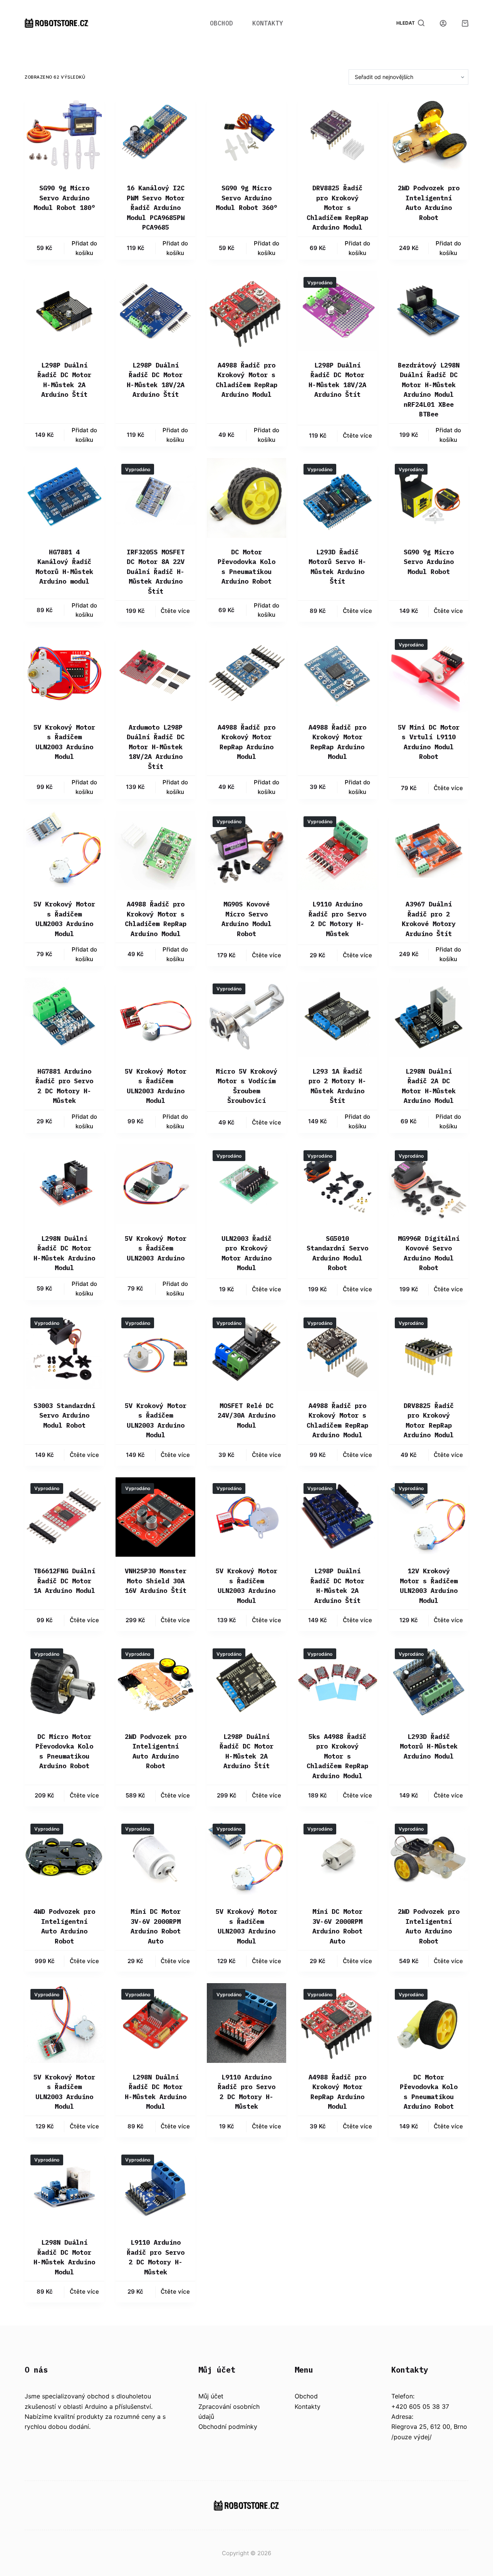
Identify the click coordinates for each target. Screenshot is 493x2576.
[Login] (443, 23)
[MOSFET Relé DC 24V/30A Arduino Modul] (246, 1351)
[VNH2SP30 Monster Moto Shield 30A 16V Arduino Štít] (155, 1517)
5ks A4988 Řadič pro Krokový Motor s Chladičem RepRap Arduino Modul (337, 1756)
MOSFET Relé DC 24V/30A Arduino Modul (246, 1416)
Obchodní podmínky (228, 2427)
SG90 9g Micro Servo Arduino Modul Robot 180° (64, 198)
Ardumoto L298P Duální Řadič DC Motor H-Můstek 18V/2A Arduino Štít (156, 747)
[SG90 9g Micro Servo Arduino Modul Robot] (429, 498)
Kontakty (268, 23)
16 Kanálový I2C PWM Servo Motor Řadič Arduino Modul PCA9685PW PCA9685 (156, 208)
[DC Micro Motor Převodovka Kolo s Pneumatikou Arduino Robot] (64, 1682)
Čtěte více (357, 435)
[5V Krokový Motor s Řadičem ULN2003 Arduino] (155, 1184)
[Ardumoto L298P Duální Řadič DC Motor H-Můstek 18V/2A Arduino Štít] (155, 673)
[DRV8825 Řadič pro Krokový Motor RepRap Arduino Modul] (429, 1351)
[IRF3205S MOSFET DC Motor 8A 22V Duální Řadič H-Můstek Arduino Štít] (155, 498)
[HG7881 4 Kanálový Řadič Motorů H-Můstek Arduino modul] (64, 498)
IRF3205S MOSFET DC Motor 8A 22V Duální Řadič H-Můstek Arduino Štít (156, 572)
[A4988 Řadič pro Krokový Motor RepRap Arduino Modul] (246, 673)
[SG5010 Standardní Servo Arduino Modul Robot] (337, 1184)
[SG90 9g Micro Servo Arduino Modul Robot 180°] (64, 134)
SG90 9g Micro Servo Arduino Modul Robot (429, 562)
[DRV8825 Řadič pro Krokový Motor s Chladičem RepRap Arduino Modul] (337, 134)
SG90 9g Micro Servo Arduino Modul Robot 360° (246, 198)
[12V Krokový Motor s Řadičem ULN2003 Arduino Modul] (429, 1517)
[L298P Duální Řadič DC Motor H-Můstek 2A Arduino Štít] (64, 311)
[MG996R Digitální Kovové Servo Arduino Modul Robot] (429, 1184)
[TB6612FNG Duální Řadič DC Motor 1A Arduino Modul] (64, 1517)
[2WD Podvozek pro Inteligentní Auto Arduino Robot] (429, 134)
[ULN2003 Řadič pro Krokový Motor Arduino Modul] (246, 1184)
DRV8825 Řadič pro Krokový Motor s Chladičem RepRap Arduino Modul (337, 208)
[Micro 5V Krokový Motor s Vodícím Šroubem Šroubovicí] (246, 1017)
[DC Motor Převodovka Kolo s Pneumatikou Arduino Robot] (246, 498)
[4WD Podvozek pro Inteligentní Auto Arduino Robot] (64, 1858)
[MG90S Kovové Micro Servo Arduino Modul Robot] (246, 850)
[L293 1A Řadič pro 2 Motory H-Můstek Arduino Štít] (337, 1017)
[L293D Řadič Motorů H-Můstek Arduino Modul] (429, 1682)
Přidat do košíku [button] (84, 248)
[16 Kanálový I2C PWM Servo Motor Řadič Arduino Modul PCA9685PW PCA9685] (155, 134)
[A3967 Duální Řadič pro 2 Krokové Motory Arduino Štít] (429, 850)
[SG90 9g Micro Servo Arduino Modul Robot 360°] (246, 134)
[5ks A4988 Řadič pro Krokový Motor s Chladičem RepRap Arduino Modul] (337, 1682)
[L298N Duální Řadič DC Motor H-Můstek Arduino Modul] (64, 1184)
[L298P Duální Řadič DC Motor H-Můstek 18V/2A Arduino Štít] (155, 311)
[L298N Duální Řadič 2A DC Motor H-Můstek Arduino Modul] (429, 1017)
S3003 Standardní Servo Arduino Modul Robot (64, 1416)
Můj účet (211, 2396)
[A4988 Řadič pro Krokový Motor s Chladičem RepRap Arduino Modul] (246, 311)
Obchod (221, 23)
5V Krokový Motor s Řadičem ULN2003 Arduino (156, 1248)
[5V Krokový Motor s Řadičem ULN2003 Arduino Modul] (64, 673)
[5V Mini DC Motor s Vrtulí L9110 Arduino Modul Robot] (429, 673)
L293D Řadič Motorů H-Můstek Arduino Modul (429, 1746)
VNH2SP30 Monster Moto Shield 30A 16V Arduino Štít (156, 1581)
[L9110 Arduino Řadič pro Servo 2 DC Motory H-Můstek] (337, 850)
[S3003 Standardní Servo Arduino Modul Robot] (64, 1351)
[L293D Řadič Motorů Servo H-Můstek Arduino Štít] (337, 498)
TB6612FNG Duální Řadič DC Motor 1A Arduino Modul (64, 1581)
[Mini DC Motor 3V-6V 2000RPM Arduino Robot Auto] (155, 1858)
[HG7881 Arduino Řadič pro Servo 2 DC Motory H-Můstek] (64, 1017)
